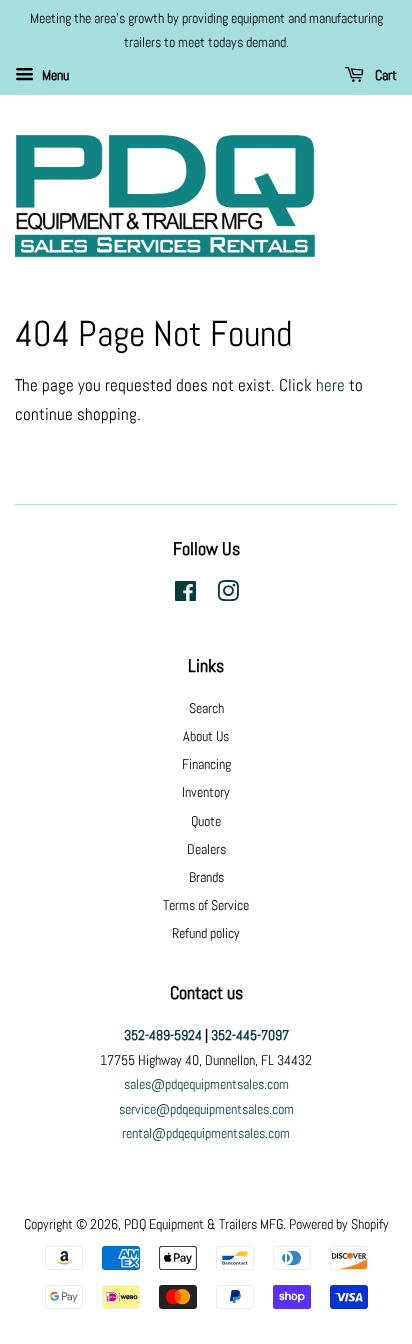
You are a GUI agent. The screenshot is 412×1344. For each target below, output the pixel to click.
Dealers (206, 849)
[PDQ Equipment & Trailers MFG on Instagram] (228, 595)
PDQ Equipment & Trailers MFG (203, 1224)
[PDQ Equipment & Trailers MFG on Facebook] (185, 595)
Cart (384, 75)
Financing (206, 764)
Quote (206, 821)
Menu (54, 75)
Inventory (206, 792)
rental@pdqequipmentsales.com (206, 1133)
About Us (206, 736)
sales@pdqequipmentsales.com (206, 1084)
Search (206, 708)
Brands (206, 877)
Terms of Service (206, 905)
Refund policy (206, 933)
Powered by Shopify (339, 1224)
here (330, 385)
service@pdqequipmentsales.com (206, 1109)
